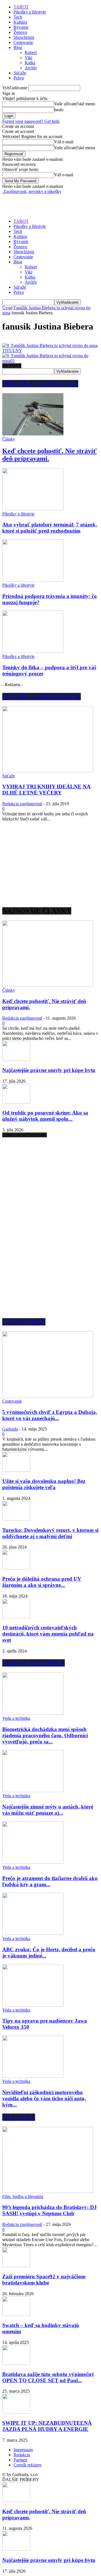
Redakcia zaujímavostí (22, 804)
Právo (19, 78)
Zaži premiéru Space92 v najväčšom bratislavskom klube (44, 2280)
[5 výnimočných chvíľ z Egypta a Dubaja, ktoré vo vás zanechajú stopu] (48, 1396)
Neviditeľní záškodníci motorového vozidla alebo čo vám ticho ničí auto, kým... (44, 2098)
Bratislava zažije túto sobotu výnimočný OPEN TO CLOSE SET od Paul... (48, 2377)
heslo (59, 110)
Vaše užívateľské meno (75, 104)
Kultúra (20, 22)
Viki (28, 58)
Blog (18, 47)
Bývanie (21, 27)
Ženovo (20, 32)
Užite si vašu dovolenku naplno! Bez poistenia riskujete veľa (44, 1484)
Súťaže (20, 73)
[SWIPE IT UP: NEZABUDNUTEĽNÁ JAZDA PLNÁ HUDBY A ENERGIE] (16, 2412)
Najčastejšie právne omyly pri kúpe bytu (49, 1070)
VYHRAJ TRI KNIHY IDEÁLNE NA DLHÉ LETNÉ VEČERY (46, 790)
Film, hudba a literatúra (23, 2196)
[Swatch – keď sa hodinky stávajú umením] (16, 2314)
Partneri (20, 2460)
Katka (30, 63)
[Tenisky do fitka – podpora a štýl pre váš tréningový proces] (33, 651)
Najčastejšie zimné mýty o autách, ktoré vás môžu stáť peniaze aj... (48, 1810)
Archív (31, 68)
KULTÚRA (19, 2117)
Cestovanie (23, 42)
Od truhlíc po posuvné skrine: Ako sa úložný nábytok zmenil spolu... (45, 1116)
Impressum (23, 2450)
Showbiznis (24, 37)
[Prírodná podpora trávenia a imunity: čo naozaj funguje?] (33, 580)
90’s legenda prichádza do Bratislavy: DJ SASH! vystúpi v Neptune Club (50, 2210)
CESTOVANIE (24, 1322)
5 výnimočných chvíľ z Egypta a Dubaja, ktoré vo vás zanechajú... (50, 1415)
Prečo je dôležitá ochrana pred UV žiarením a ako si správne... (42, 1582)
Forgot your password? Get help (31, 121)
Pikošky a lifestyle (30, 12)
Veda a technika (16, 1718)
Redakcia (22, 2455)
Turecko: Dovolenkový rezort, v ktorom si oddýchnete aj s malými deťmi (50, 1533)
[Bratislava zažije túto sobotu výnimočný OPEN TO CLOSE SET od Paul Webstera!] (16, 2363)
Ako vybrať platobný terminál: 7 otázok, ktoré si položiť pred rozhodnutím (50, 528)
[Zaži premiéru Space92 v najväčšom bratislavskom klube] (16, 2265)
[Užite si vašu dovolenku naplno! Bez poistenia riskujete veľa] (16, 1470)
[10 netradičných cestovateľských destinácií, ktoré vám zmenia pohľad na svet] (16, 1617)
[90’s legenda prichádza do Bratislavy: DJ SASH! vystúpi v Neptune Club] (48, 2191)
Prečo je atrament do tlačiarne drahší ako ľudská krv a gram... (50, 1881)
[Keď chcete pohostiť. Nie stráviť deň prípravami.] (33, 434)
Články (9, 439)
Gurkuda (10, 1429)
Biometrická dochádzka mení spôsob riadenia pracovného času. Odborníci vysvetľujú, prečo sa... (45, 1735)
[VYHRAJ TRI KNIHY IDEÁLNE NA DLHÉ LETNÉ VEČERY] (48, 771)
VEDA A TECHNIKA (34, 1663)
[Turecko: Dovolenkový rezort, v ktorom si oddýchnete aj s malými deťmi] (16, 1519)
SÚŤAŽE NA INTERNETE (42, 697)
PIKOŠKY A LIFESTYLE (40, 384)
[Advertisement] (47, 201)
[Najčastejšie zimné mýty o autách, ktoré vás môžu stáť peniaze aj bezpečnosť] (33, 1791)
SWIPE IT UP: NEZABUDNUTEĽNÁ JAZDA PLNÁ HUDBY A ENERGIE (47, 2426)
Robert (31, 53)
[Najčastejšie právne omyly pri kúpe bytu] (16, 1059)
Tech (18, 17)
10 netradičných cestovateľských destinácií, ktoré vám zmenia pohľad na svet (48, 1634)
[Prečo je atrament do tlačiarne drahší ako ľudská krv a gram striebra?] (33, 1862)
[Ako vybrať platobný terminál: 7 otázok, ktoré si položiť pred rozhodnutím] (33, 509)
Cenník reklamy (28, 2465)
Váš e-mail (64, 142)
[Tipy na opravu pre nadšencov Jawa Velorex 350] (33, 2005)
